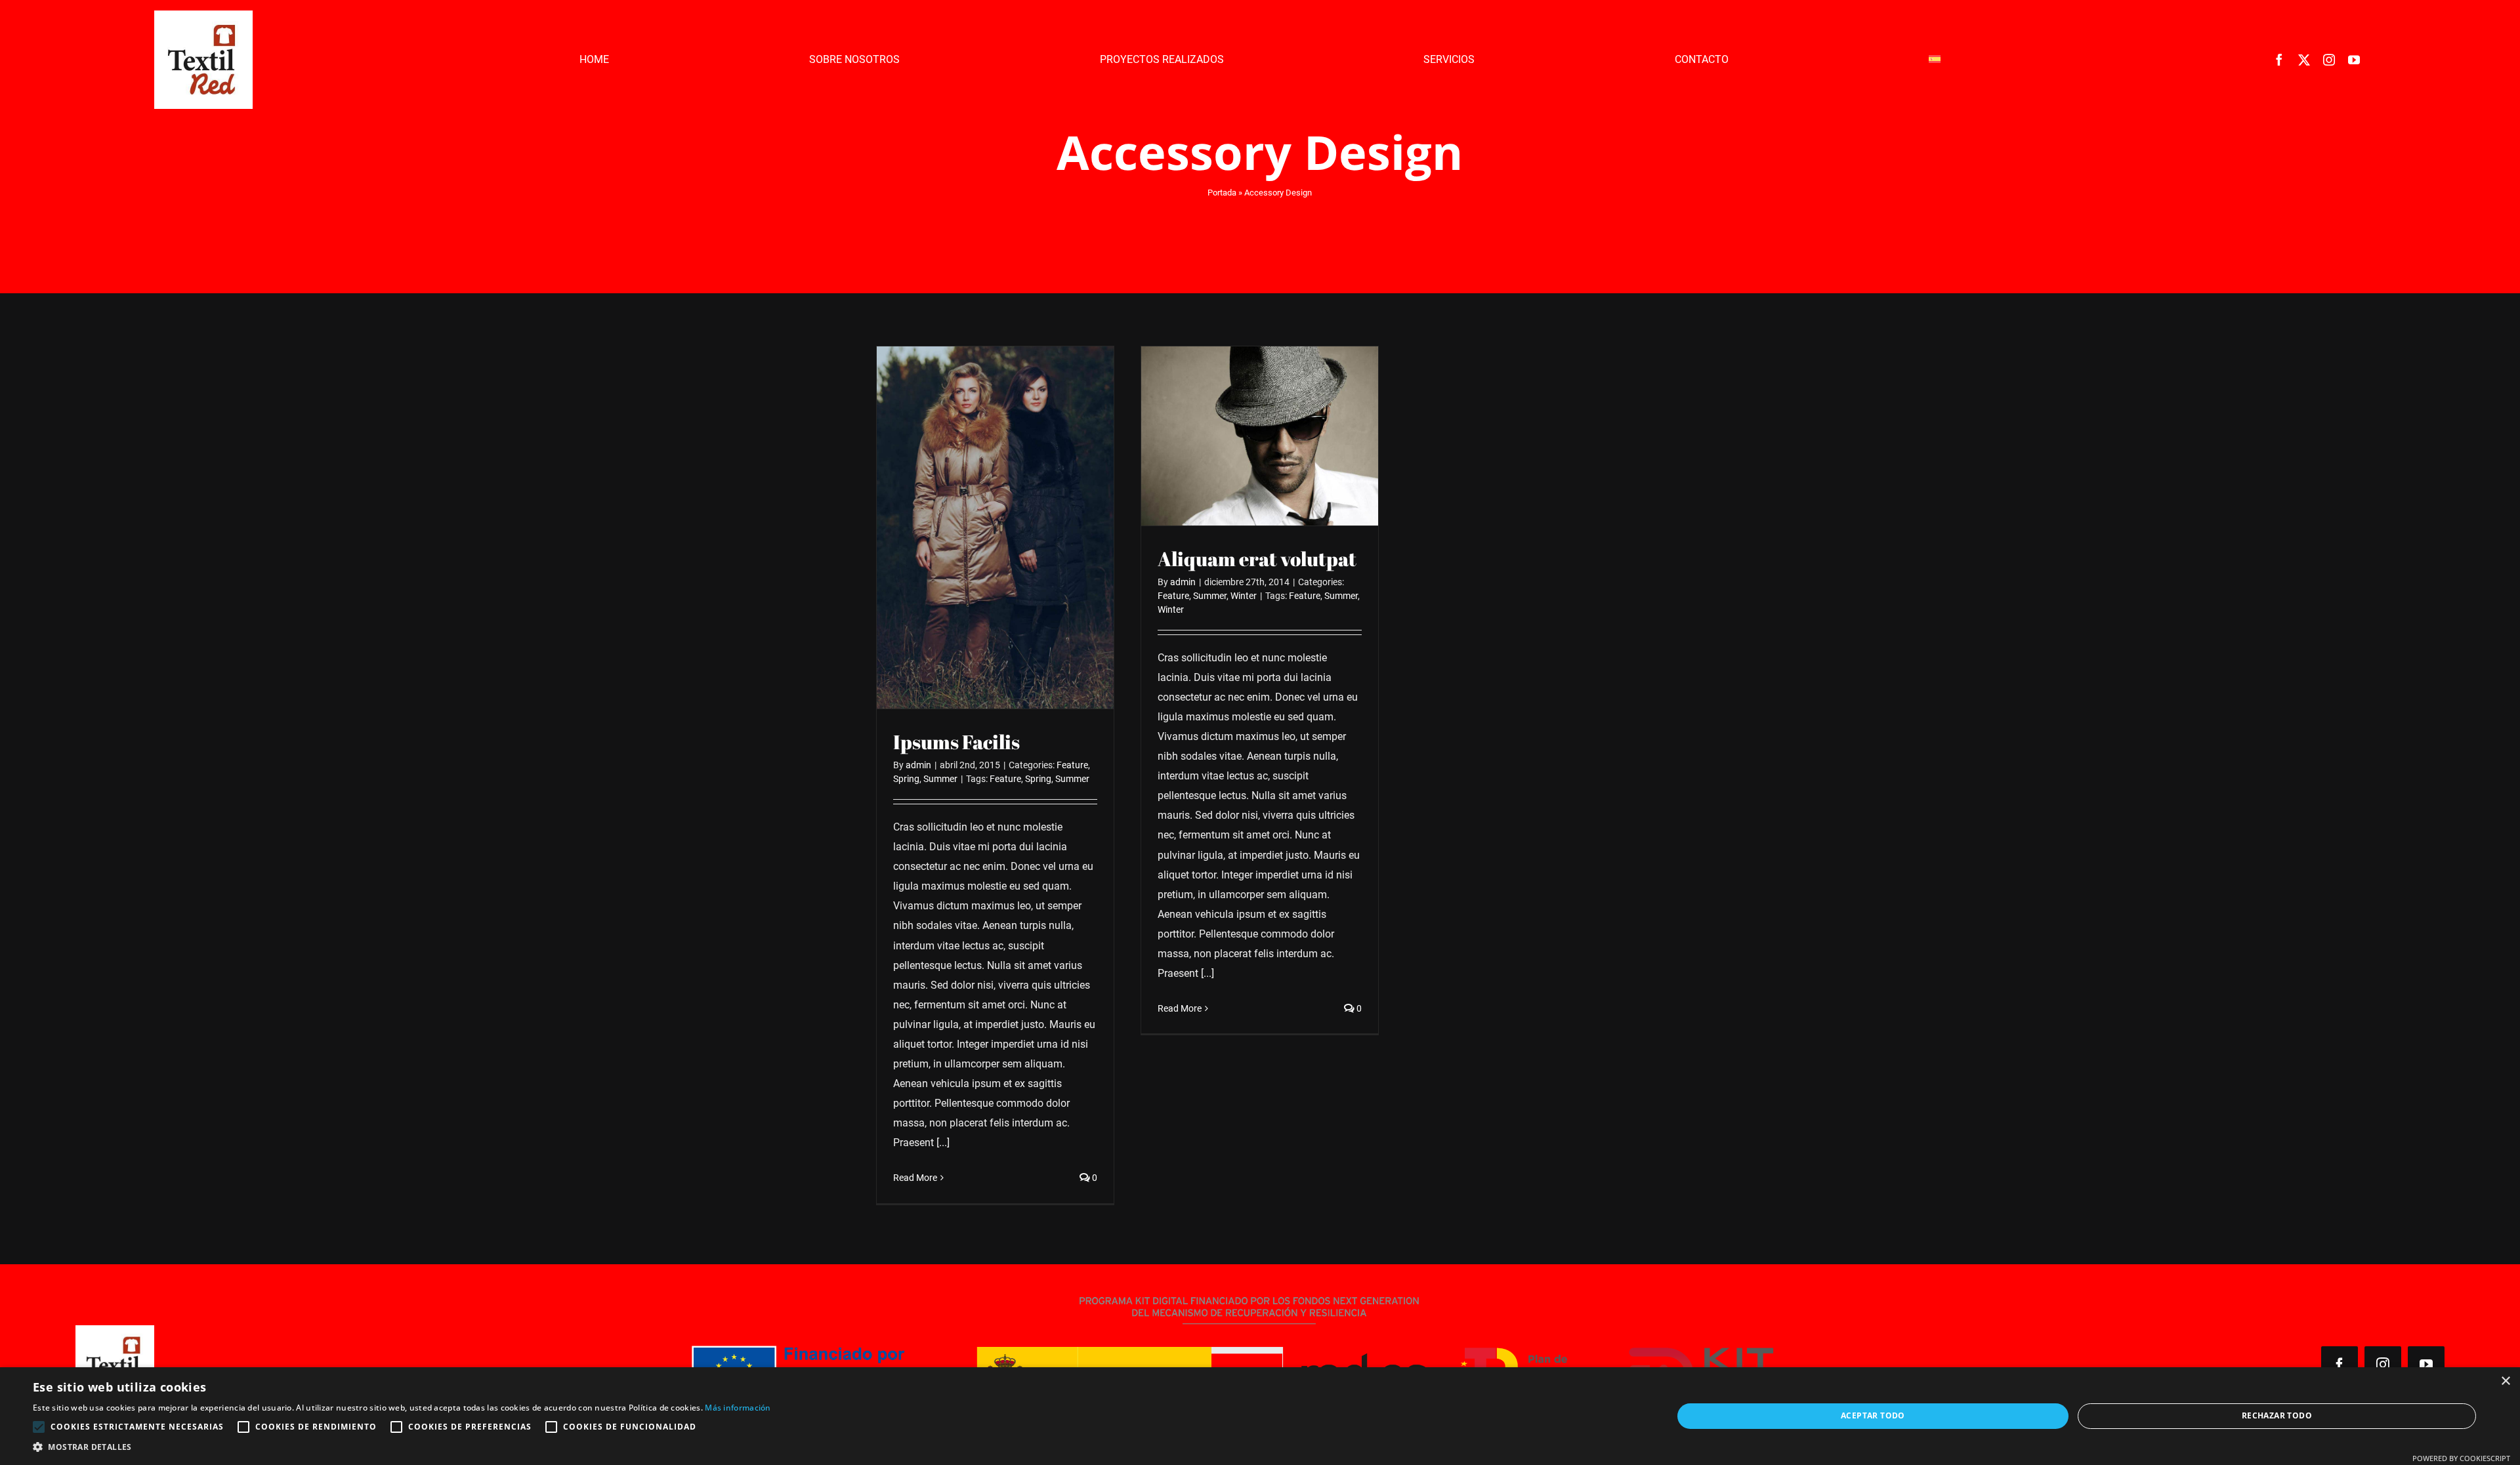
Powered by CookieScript (2461, 1458)
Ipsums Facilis (956, 742)
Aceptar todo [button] (1873, 1415)
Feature (1072, 765)
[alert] (1260, 1416)
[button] (402, 1448)
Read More (915, 1178)
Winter (1244, 596)
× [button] (2505, 1381)
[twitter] (2304, 60)
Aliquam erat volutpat (1257, 559)
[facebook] (2279, 60)
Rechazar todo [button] (2277, 1415)
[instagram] (2329, 60)
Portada (1222, 193)
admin (918, 765)
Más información (738, 1408)
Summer (940, 779)
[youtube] (2354, 60)
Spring (906, 779)
